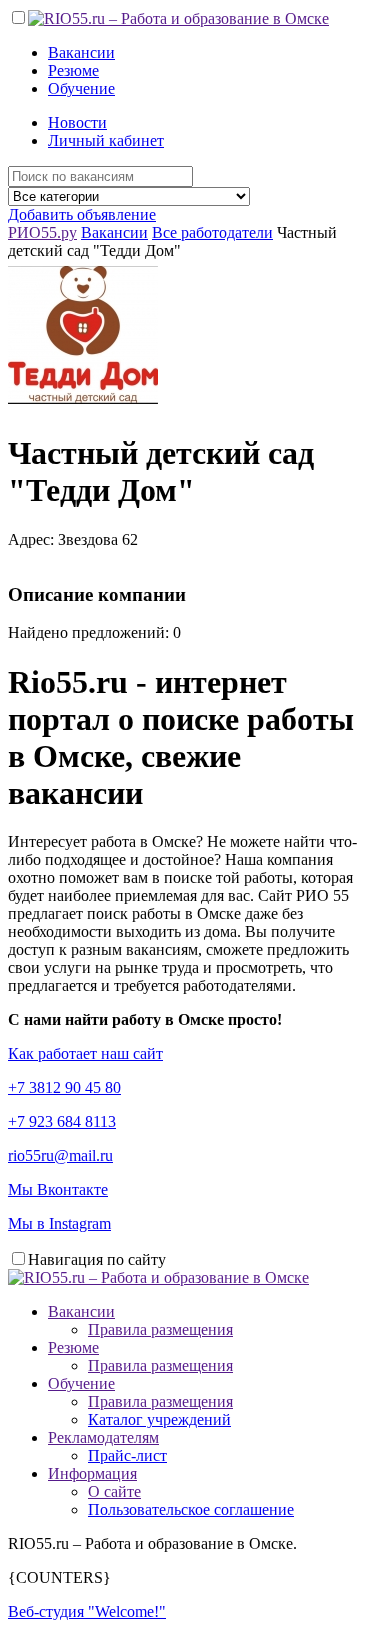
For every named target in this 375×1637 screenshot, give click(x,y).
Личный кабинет (106, 140)
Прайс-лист (127, 1455)
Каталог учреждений (159, 1419)
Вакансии (81, 52)
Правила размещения (160, 1329)
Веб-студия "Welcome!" (87, 1611)
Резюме (73, 70)
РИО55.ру (42, 232)
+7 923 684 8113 (62, 1121)
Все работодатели (212, 232)
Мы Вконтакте (58, 1189)
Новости (77, 122)
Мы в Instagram (59, 1223)
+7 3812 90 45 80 (64, 1087)
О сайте (114, 1491)
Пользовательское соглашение (191, 1509)
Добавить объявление (82, 214)
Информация (92, 1473)
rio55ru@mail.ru (60, 1155)
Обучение (81, 88)
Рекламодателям (103, 1437)
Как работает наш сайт (85, 1053)
